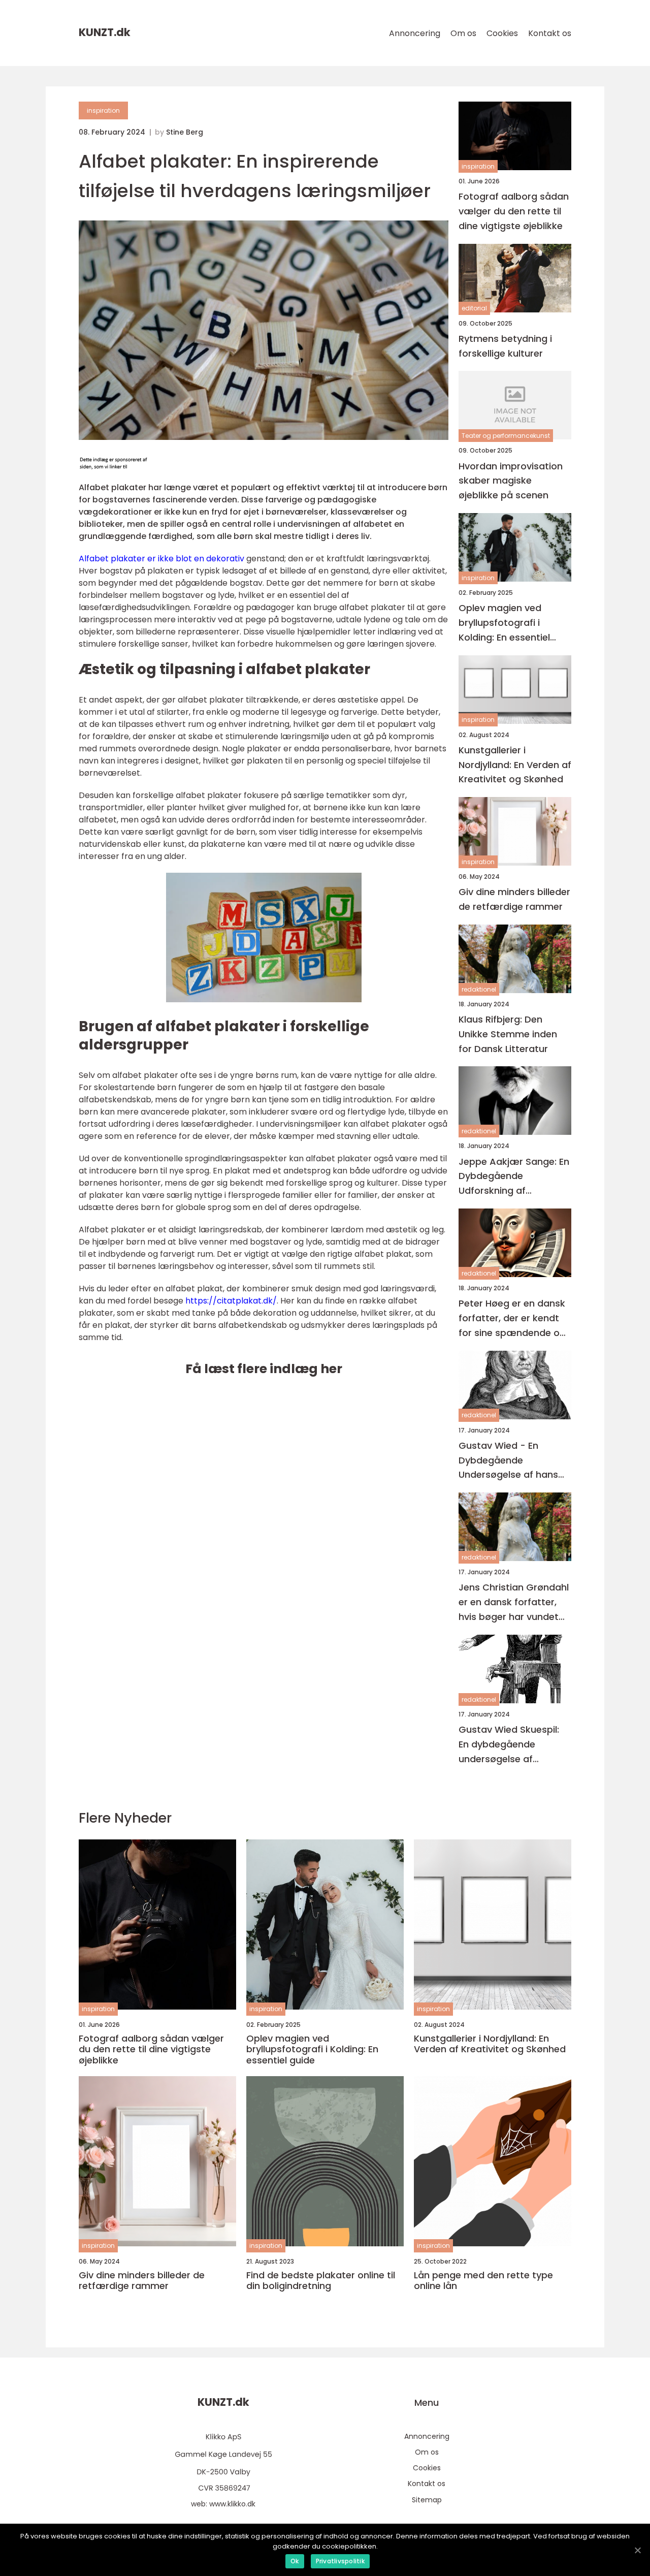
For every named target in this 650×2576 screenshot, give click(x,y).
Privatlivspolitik (340, 2561)
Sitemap (427, 2500)
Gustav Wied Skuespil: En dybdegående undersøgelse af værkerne (509, 1745)
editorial (474, 308)
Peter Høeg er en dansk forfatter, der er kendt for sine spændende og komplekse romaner (512, 1318)
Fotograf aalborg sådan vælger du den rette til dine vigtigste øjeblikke (514, 211)
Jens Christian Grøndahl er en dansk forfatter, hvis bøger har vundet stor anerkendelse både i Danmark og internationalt (514, 1602)
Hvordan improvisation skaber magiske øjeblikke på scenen (511, 481)
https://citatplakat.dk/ (231, 1301)
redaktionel (479, 989)
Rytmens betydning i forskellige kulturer (505, 346)
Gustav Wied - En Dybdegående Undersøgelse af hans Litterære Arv (508, 1461)
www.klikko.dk (232, 2504)
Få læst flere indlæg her (264, 1369)
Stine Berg (185, 132)
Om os (463, 33)
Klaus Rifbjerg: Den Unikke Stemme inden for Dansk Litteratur (508, 1034)
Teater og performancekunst (506, 436)
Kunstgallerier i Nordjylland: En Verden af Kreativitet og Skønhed (515, 765)
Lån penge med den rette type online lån (483, 2281)
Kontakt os (550, 33)
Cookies (502, 33)
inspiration (103, 110)
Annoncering (415, 33)
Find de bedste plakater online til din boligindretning (321, 2281)
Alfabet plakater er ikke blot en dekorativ (161, 559)
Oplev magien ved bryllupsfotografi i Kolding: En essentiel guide (504, 623)
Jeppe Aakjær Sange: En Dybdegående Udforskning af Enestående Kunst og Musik (514, 1177)
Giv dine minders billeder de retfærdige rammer (514, 899)
